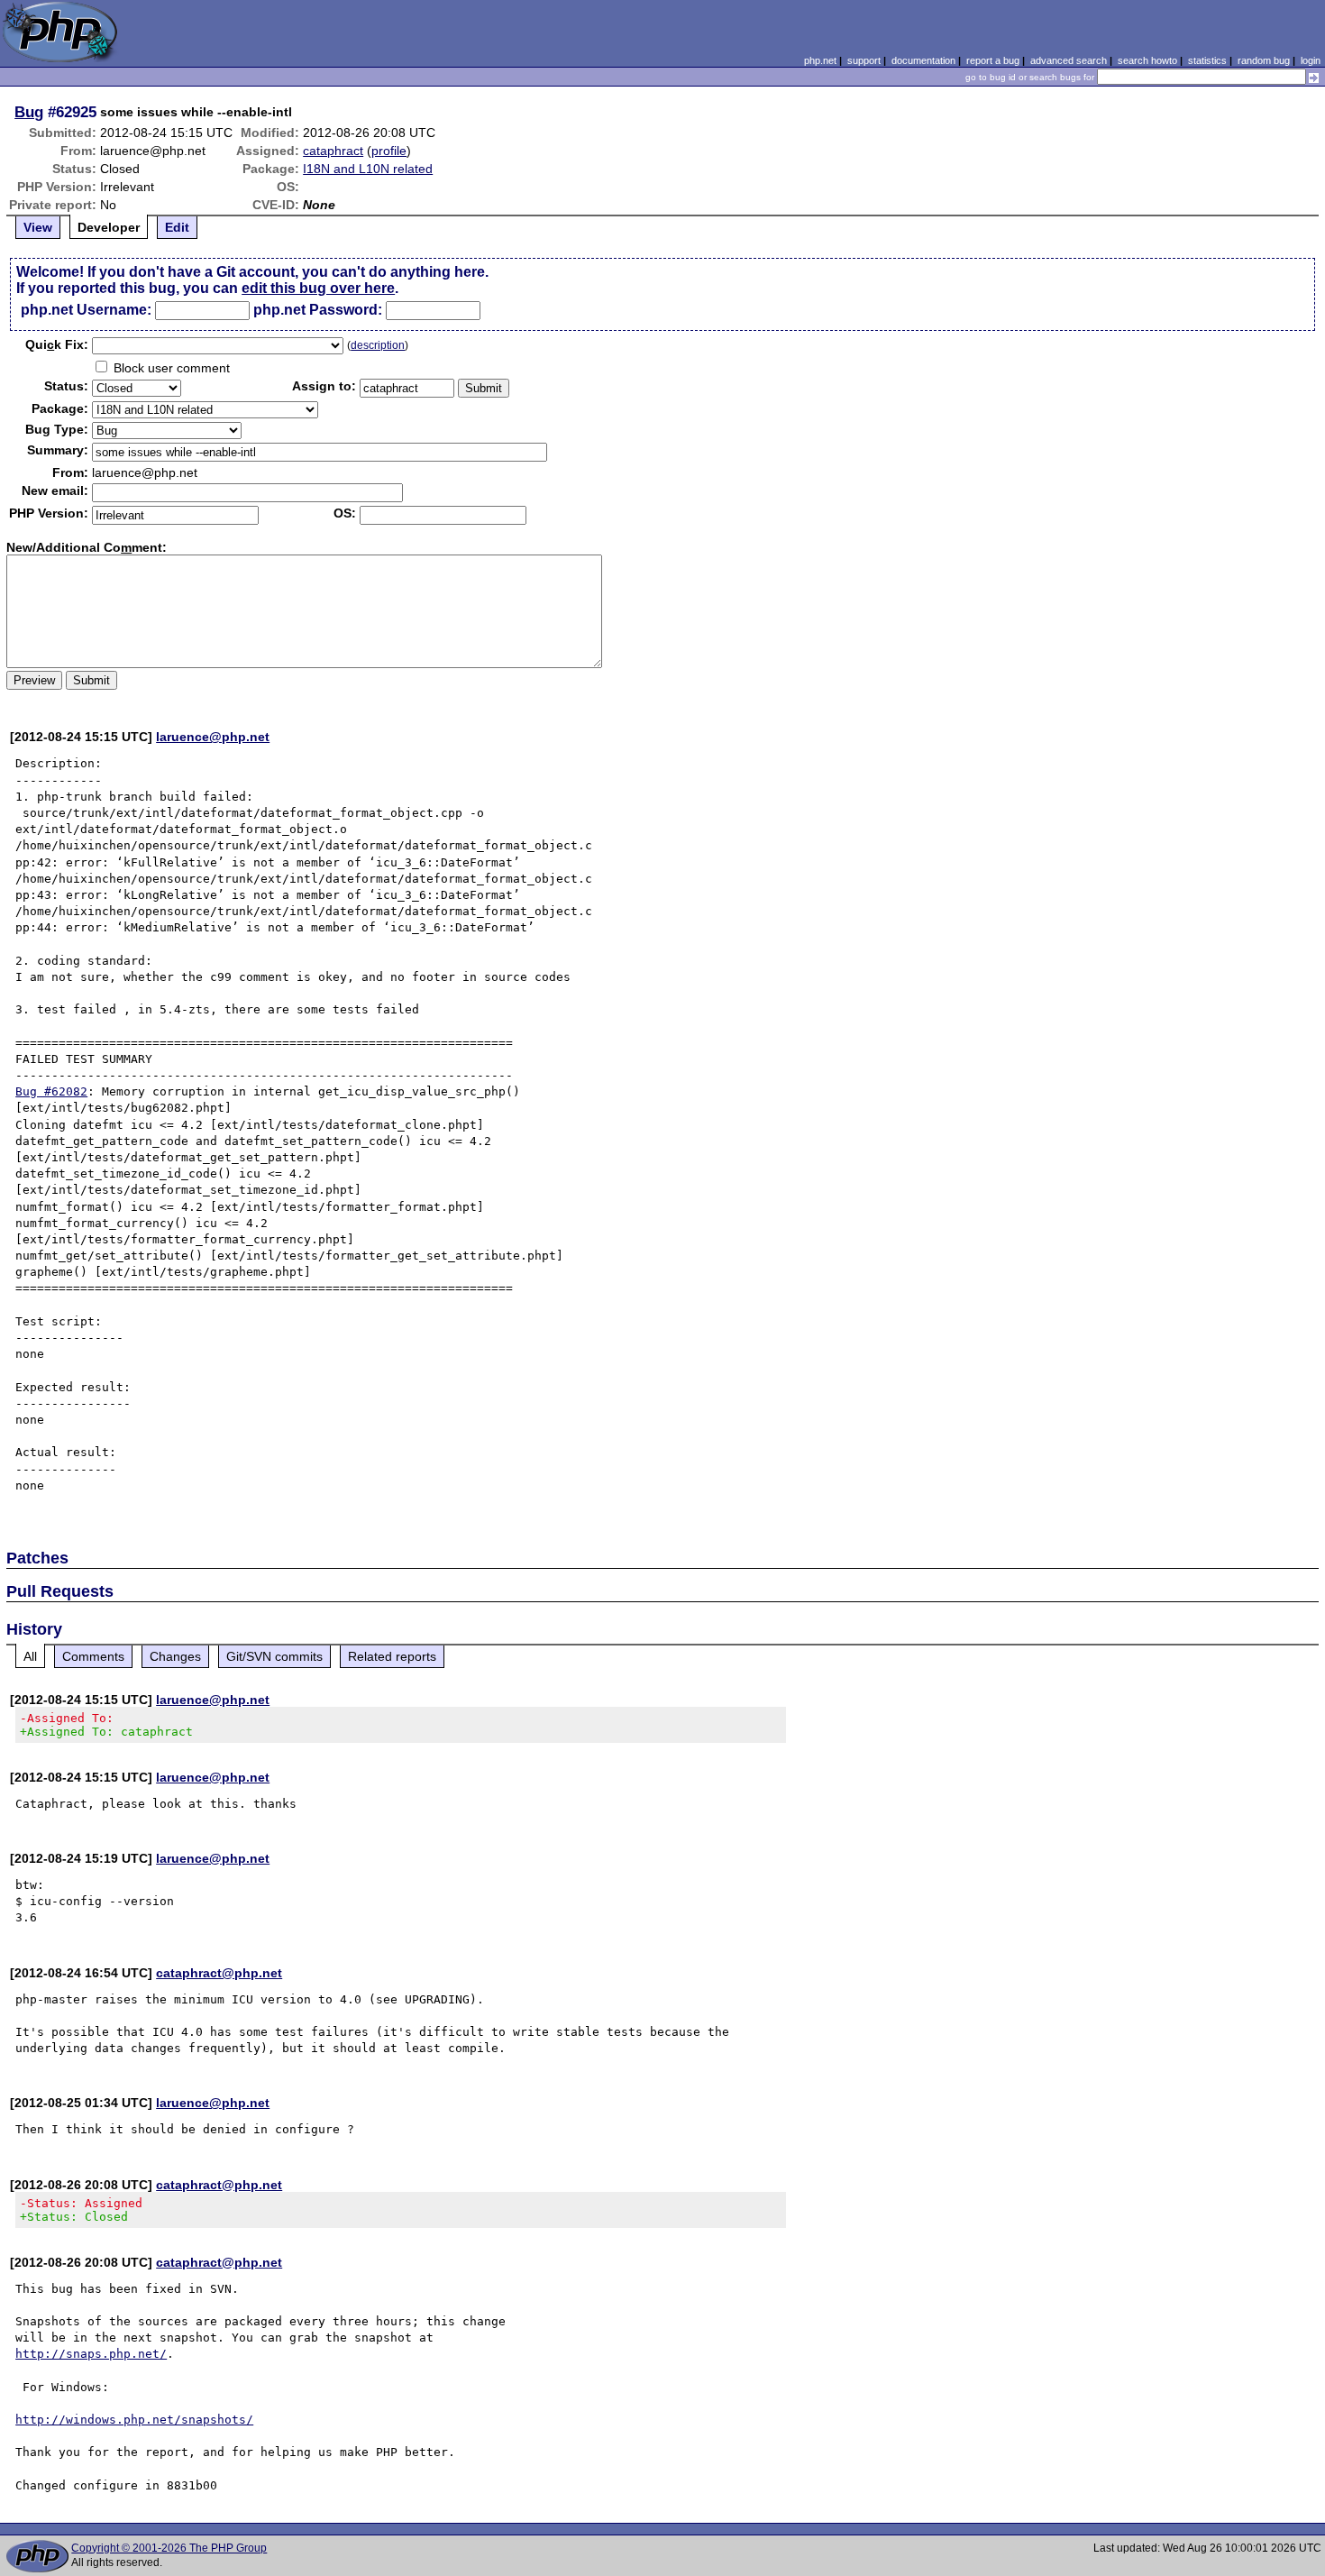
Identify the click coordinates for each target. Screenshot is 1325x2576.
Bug (29, 112)
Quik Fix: (57, 344)
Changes (175, 1656)
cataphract (333, 151)
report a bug (993, 60)
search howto (1147, 60)
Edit (177, 227)
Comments (93, 1656)
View (38, 227)
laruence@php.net (213, 737)
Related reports (392, 1656)
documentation (923, 60)
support (864, 60)
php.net (820, 60)
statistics (1207, 60)
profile (389, 151)
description (378, 345)
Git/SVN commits (274, 1656)
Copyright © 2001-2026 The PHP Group (169, 2548)
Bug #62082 (51, 1091)
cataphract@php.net (219, 1973)
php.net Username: (86, 310)
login (1311, 60)
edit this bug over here (318, 288)
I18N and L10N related (368, 169)
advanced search (1069, 60)
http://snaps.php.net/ (91, 2354)
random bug (1264, 60)
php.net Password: (318, 310)
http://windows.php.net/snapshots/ (134, 2420)
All (30, 1656)
